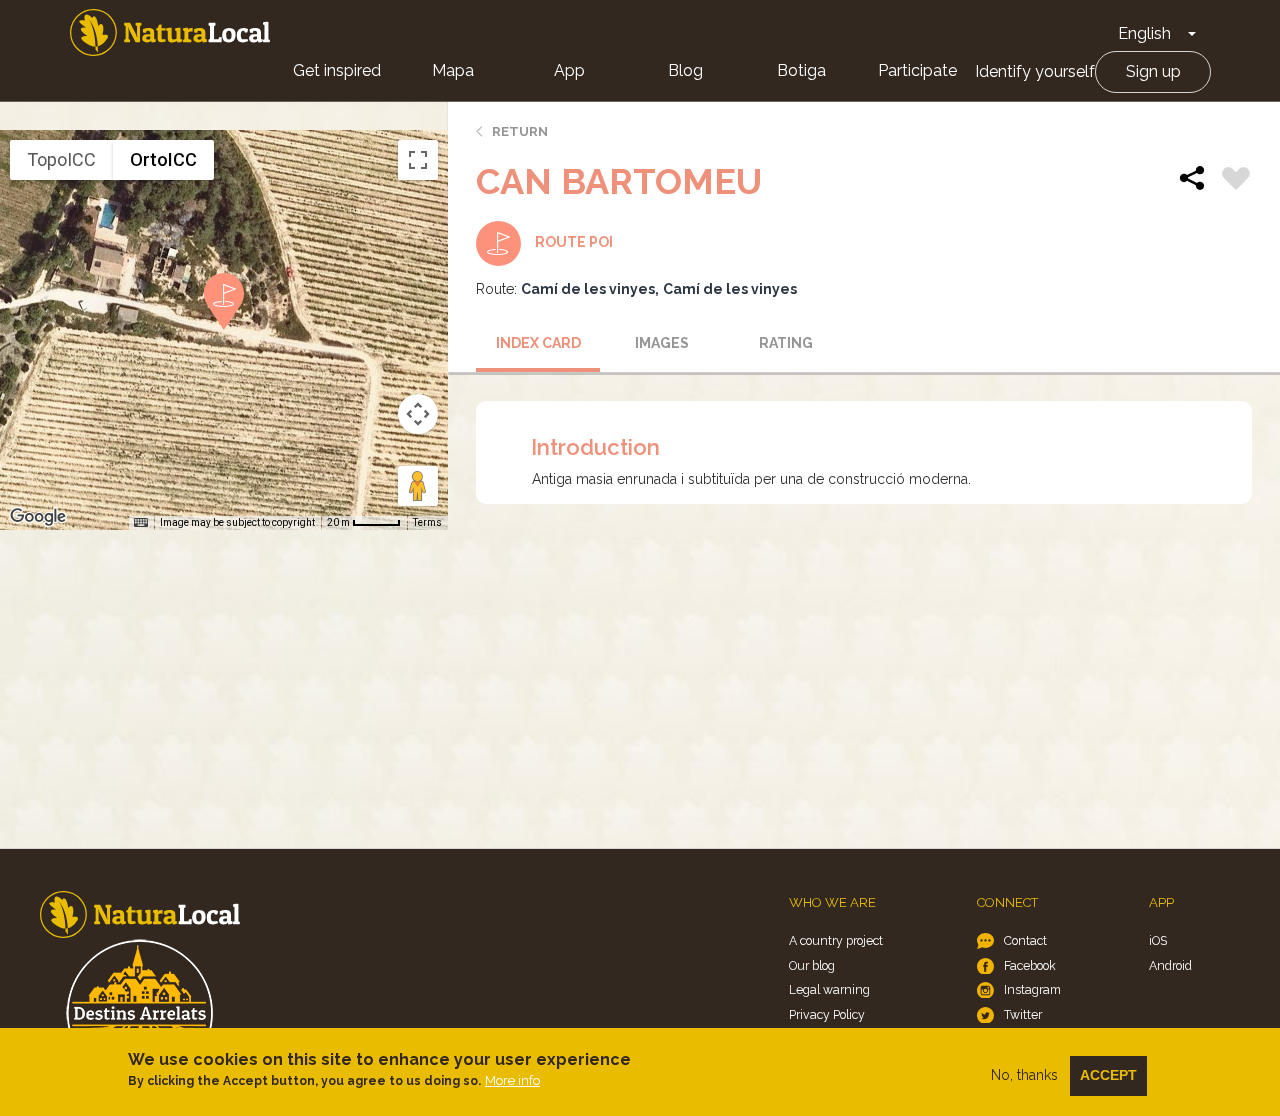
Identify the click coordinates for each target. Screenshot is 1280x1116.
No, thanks (1024, 1075)
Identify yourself (1035, 71)
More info (512, 1080)
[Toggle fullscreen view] (418, 160)
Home (170, 32)
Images (662, 343)
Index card (538, 343)
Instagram (1032, 989)
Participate (917, 70)
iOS (1158, 940)
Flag (1236, 181)
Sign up (1153, 71)
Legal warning (829, 989)
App (569, 70)
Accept (1108, 1075)
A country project (836, 940)
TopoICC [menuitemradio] (61, 159)
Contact (1025, 940)
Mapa (453, 70)
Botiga (801, 70)
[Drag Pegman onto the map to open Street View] (418, 486)
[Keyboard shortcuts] (141, 523)
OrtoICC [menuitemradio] (163, 159)
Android (1170, 965)
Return (520, 131)
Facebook (1030, 965)
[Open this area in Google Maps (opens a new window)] (38, 517)
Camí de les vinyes (588, 289)
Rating (786, 343)
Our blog (812, 965)
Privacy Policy (827, 1014)
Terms (427, 522)
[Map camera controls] (418, 414)
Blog (685, 70)
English (1144, 33)
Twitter (1023, 1014)
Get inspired (337, 70)
